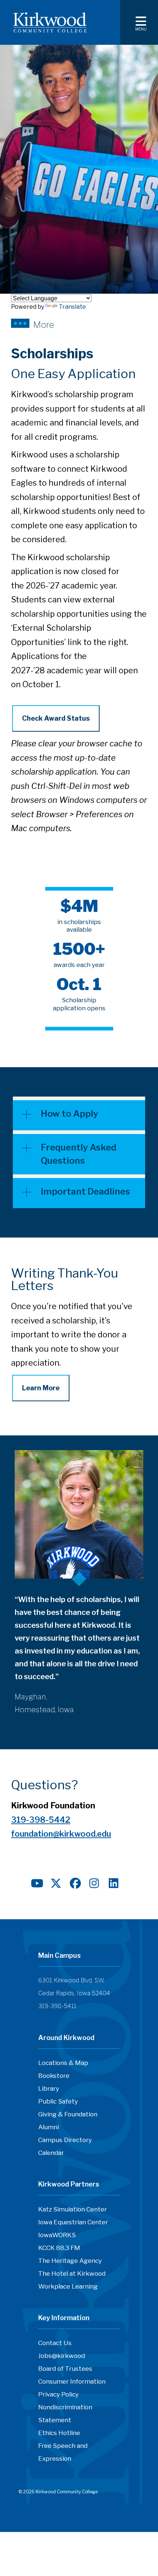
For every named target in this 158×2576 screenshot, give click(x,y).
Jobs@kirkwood (62, 2356)
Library (49, 2088)
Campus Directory (65, 2140)
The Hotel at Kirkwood (72, 2274)
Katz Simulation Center (73, 2209)
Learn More (41, 1388)
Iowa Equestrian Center (73, 2222)
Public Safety (58, 2101)
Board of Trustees (65, 2369)
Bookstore (54, 2076)
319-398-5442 (41, 1820)
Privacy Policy (58, 2394)
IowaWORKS (57, 2235)
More (44, 324)
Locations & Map (63, 2063)
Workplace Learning (68, 2286)
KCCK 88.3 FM (59, 2248)
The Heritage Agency (70, 2261)
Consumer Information (72, 2381)
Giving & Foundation (68, 2114)
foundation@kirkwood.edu (61, 1834)
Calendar (51, 2153)
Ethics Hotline (59, 2433)
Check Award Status (56, 718)
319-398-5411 (57, 2006)
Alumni (49, 2127)
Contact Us (55, 2343)
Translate (72, 307)
